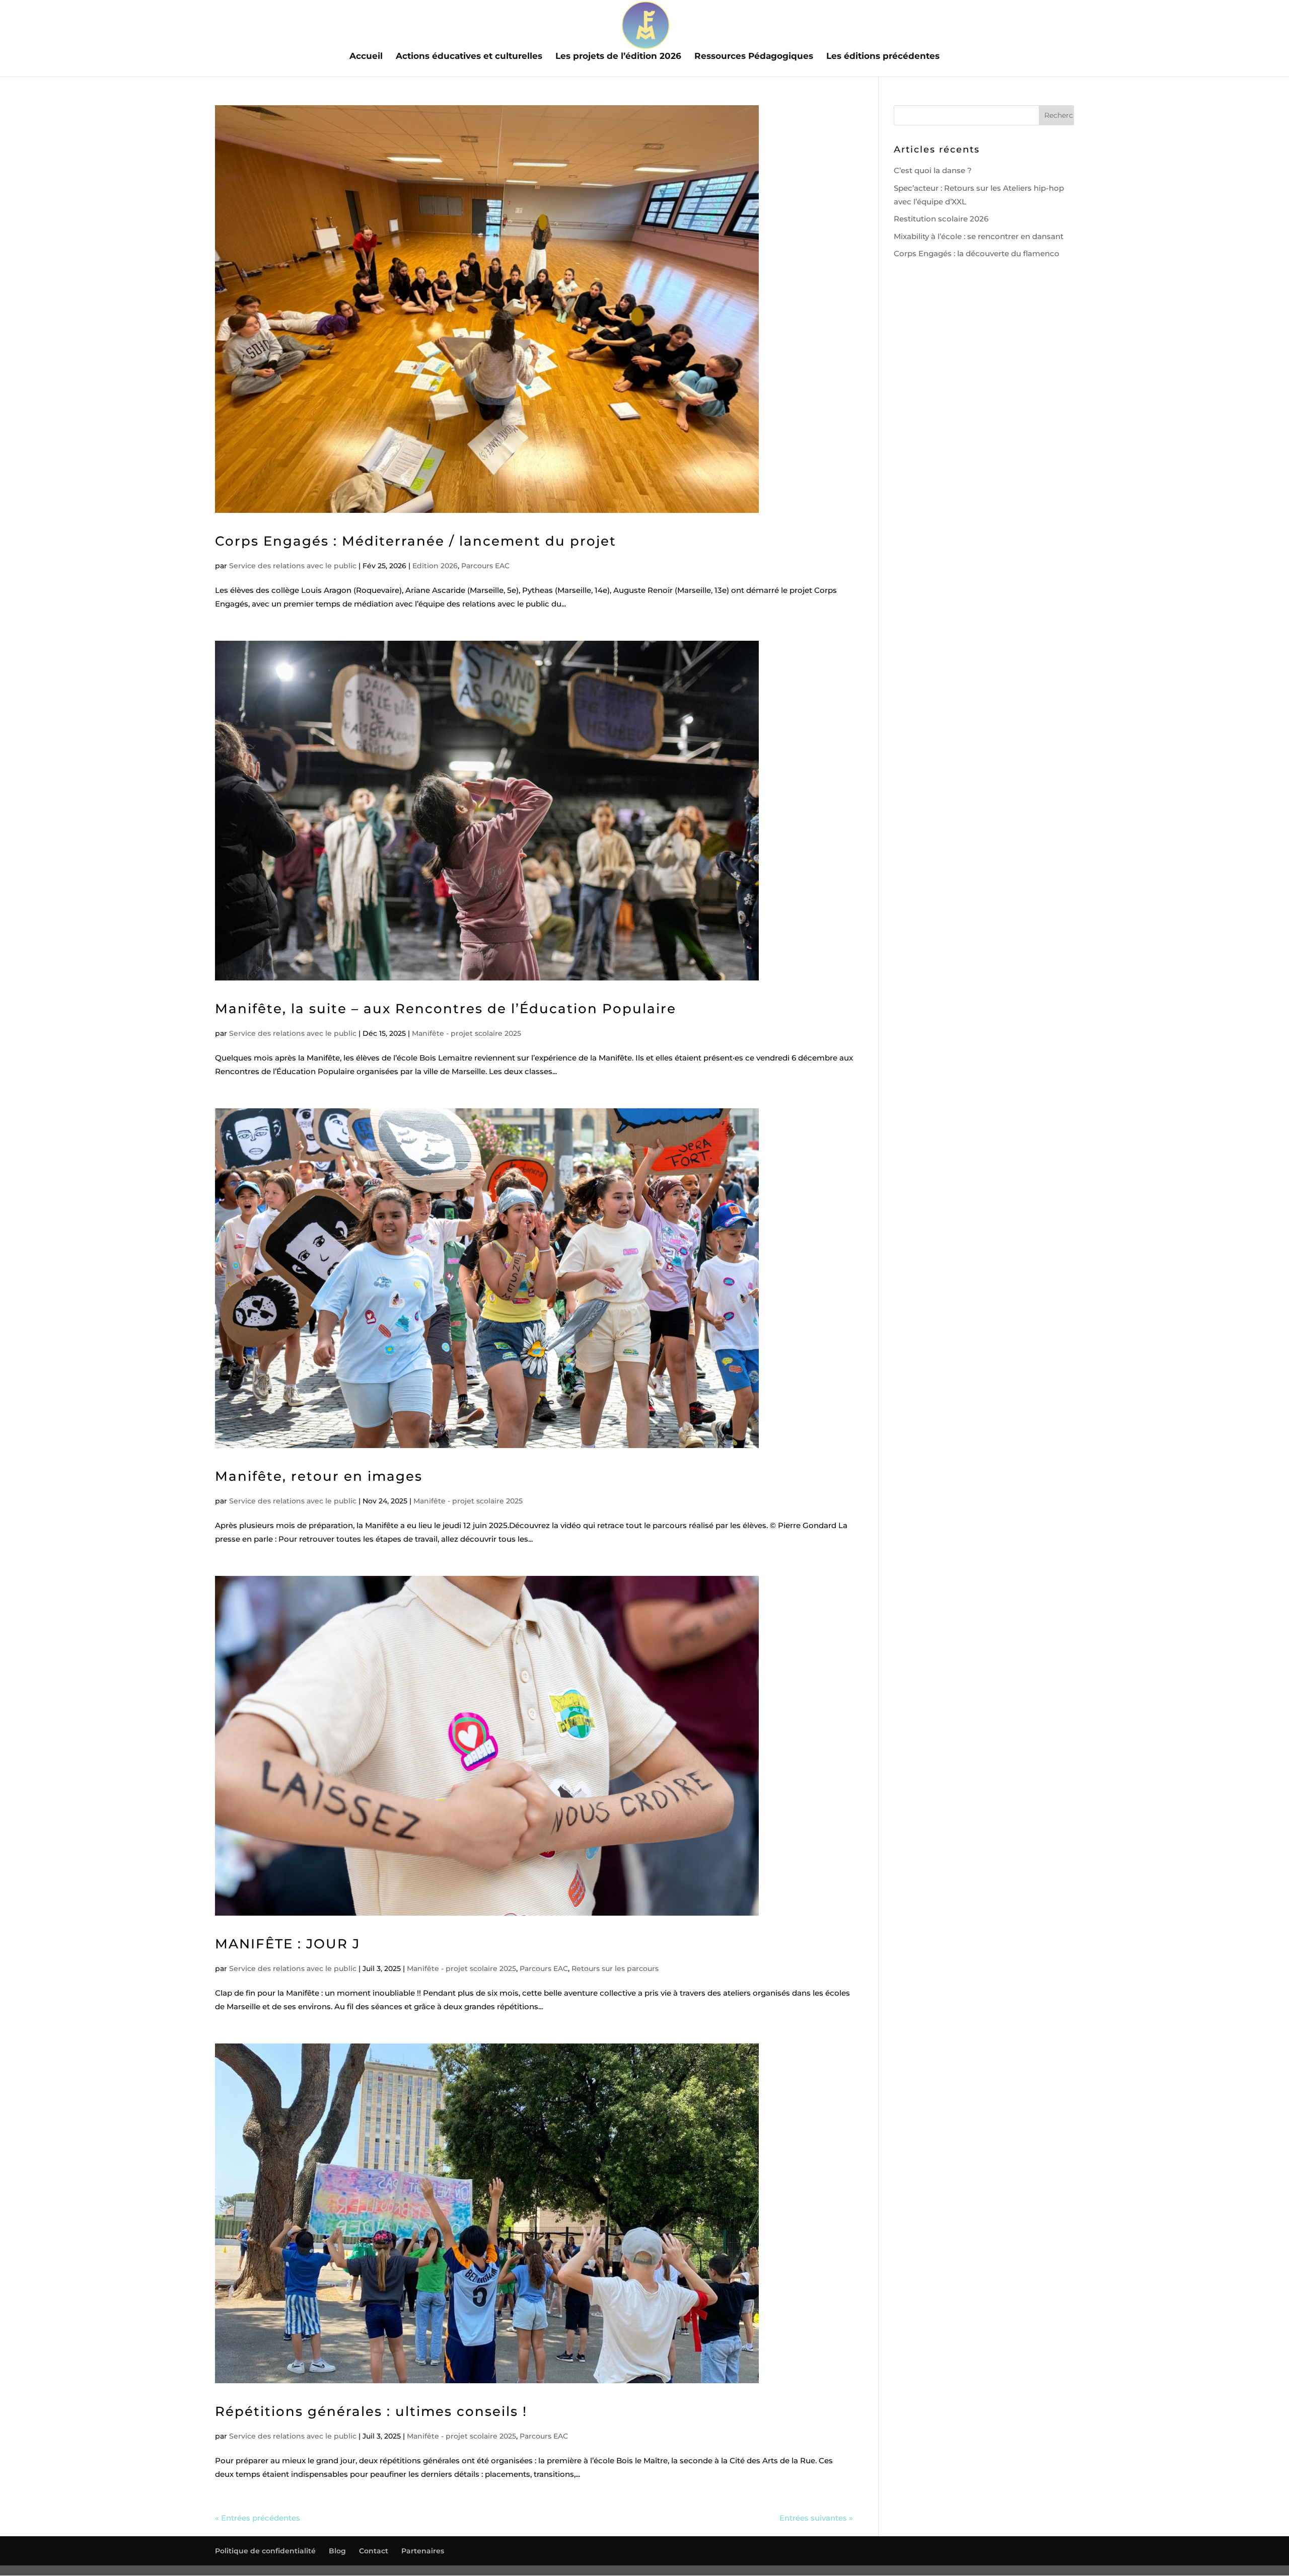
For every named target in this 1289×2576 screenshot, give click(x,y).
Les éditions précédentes (883, 57)
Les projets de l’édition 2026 (618, 57)
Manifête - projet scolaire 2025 (467, 1033)
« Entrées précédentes (258, 2518)
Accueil (366, 57)
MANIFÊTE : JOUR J (288, 1944)
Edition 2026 (435, 566)
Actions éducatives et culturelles (469, 57)
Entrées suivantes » (816, 2518)
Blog (337, 2551)
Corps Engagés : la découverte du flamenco (977, 253)
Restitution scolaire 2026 (941, 219)
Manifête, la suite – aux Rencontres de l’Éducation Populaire (446, 1009)
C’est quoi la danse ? (933, 170)
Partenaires (423, 2551)
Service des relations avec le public (293, 566)
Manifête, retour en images (319, 1476)
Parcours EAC (485, 566)
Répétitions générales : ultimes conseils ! (371, 2411)
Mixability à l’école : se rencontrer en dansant (979, 236)
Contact (374, 2551)
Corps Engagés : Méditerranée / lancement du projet (416, 541)
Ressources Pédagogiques (754, 57)
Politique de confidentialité (265, 2551)
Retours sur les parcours (615, 1968)
